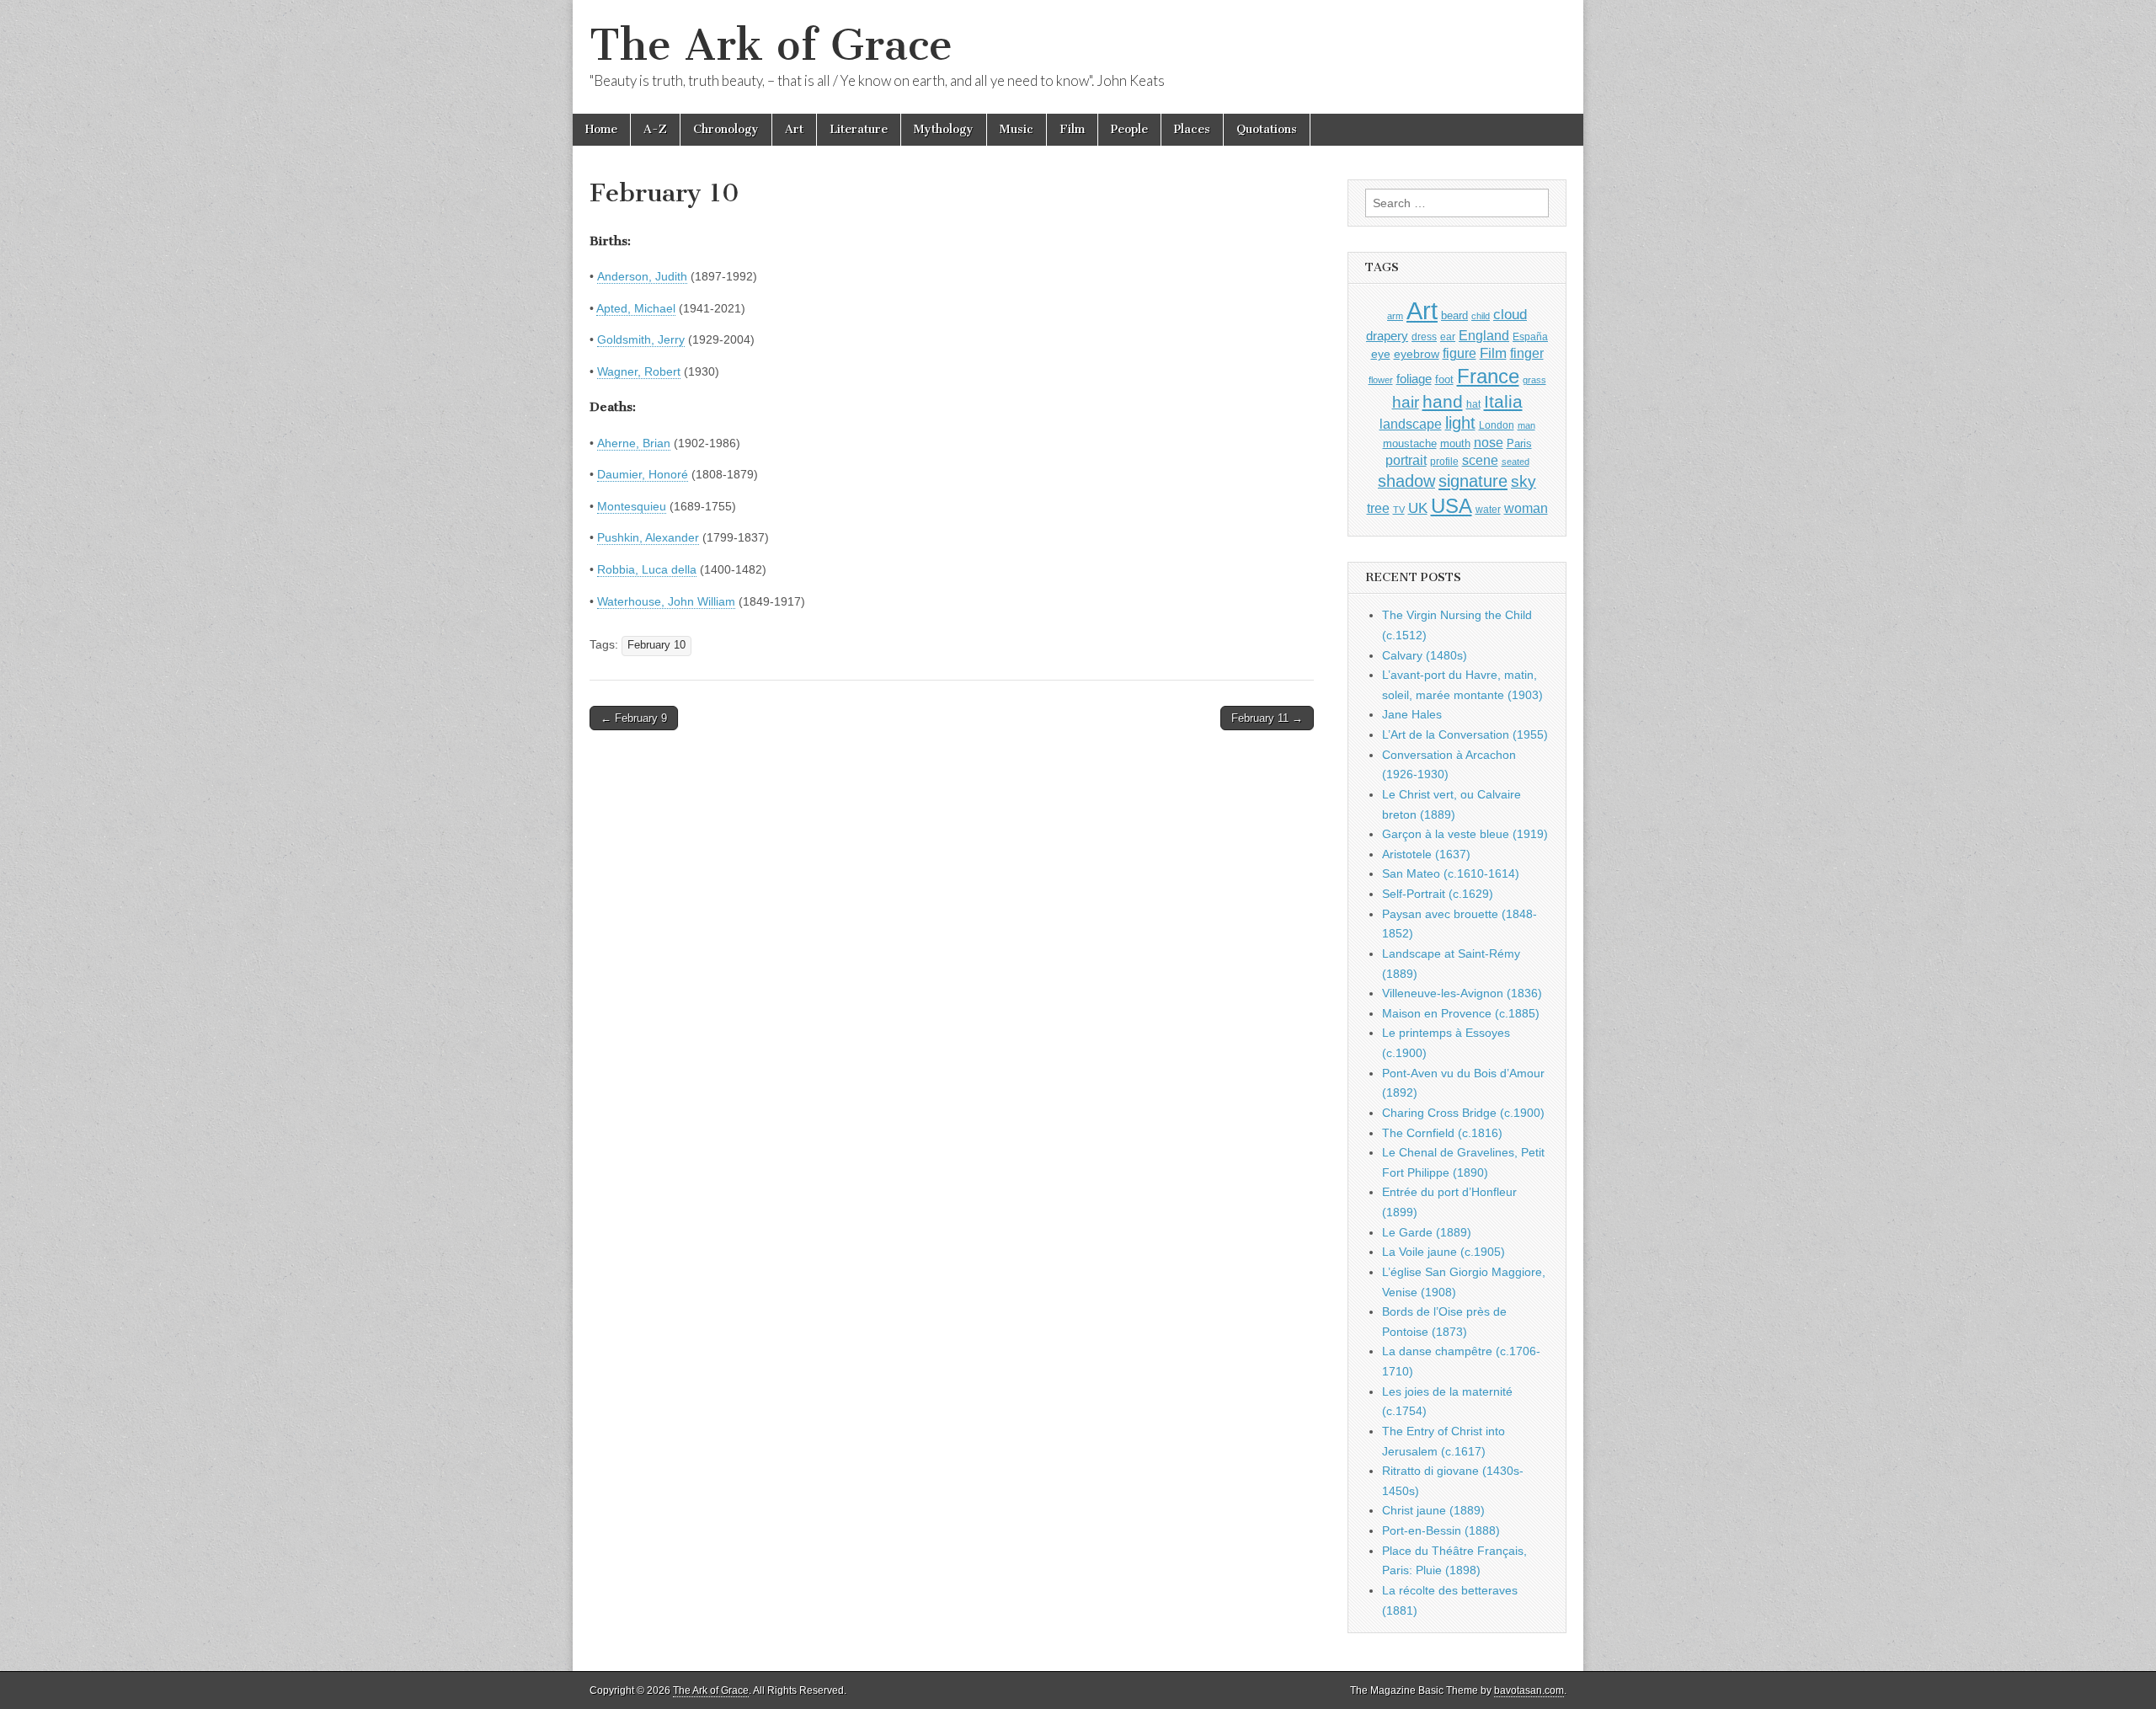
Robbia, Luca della (647, 569)
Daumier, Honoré (643, 474)
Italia (1503, 401)
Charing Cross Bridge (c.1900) (1463, 1113)
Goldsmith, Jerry (641, 339)
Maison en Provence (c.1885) (1461, 1013)
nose (1489, 443)
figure (1460, 353)
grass (1534, 380)
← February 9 (634, 718)
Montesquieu (632, 506)
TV (1399, 510)
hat (1473, 404)
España (1530, 337)
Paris (1519, 444)
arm (1395, 316)
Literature (859, 129)
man (1526, 425)
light (1460, 423)
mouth (1455, 443)
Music (1017, 129)
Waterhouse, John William (666, 601)
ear (1448, 337)
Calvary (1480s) (1425, 655)
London (1497, 425)
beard (1454, 315)
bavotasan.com (1529, 1690)
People (1129, 129)
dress (1424, 337)
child (1481, 316)
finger (1527, 353)
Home (601, 129)
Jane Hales (1412, 714)
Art (794, 129)
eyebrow (1417, 354)
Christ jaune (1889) (1433, 1510)
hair (1406, 402)
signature (1473, 481)
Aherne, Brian (634, 443)
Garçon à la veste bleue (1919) (1465, 834)
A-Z (655, 129)
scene (1480, 460)
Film (1072, 129)
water (1488, 510)
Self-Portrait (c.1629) (1438, 894)
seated (1516, 462)
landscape (1411, 424)
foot (1444, 379)
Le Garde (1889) (1427, 1232)
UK (1418, 508)
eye (1381, 354)
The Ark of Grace (771, 45)
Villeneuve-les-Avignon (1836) (1462, 993)
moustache (1410, 443)
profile (1444, 462)
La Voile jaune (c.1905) (1444, 1252)
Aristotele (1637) (1426, 854)
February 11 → (1267, 718)
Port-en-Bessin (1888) (1441, 1530)
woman (1526, 508)
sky (1524, 481)
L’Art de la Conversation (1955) (1465, 734)
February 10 (656, 645)
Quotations (1267, 129)
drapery (1387, 336)
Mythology (944, 129)
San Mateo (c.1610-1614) (1451, 873)
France (1488, 376)
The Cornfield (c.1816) (1442, 1133)
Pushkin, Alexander (648, 537)
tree (1378, 508)
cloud (1510, 314)
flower (1381, 380)
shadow (1406, 481)
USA (1452, 506)
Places (1192, 129)
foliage (1414, 379)
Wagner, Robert (639, 371)
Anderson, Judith (642, 276)
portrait (1406, 460)
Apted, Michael (636, 308)
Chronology (726, 129)
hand (1443, 401)
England (1484, 335)
